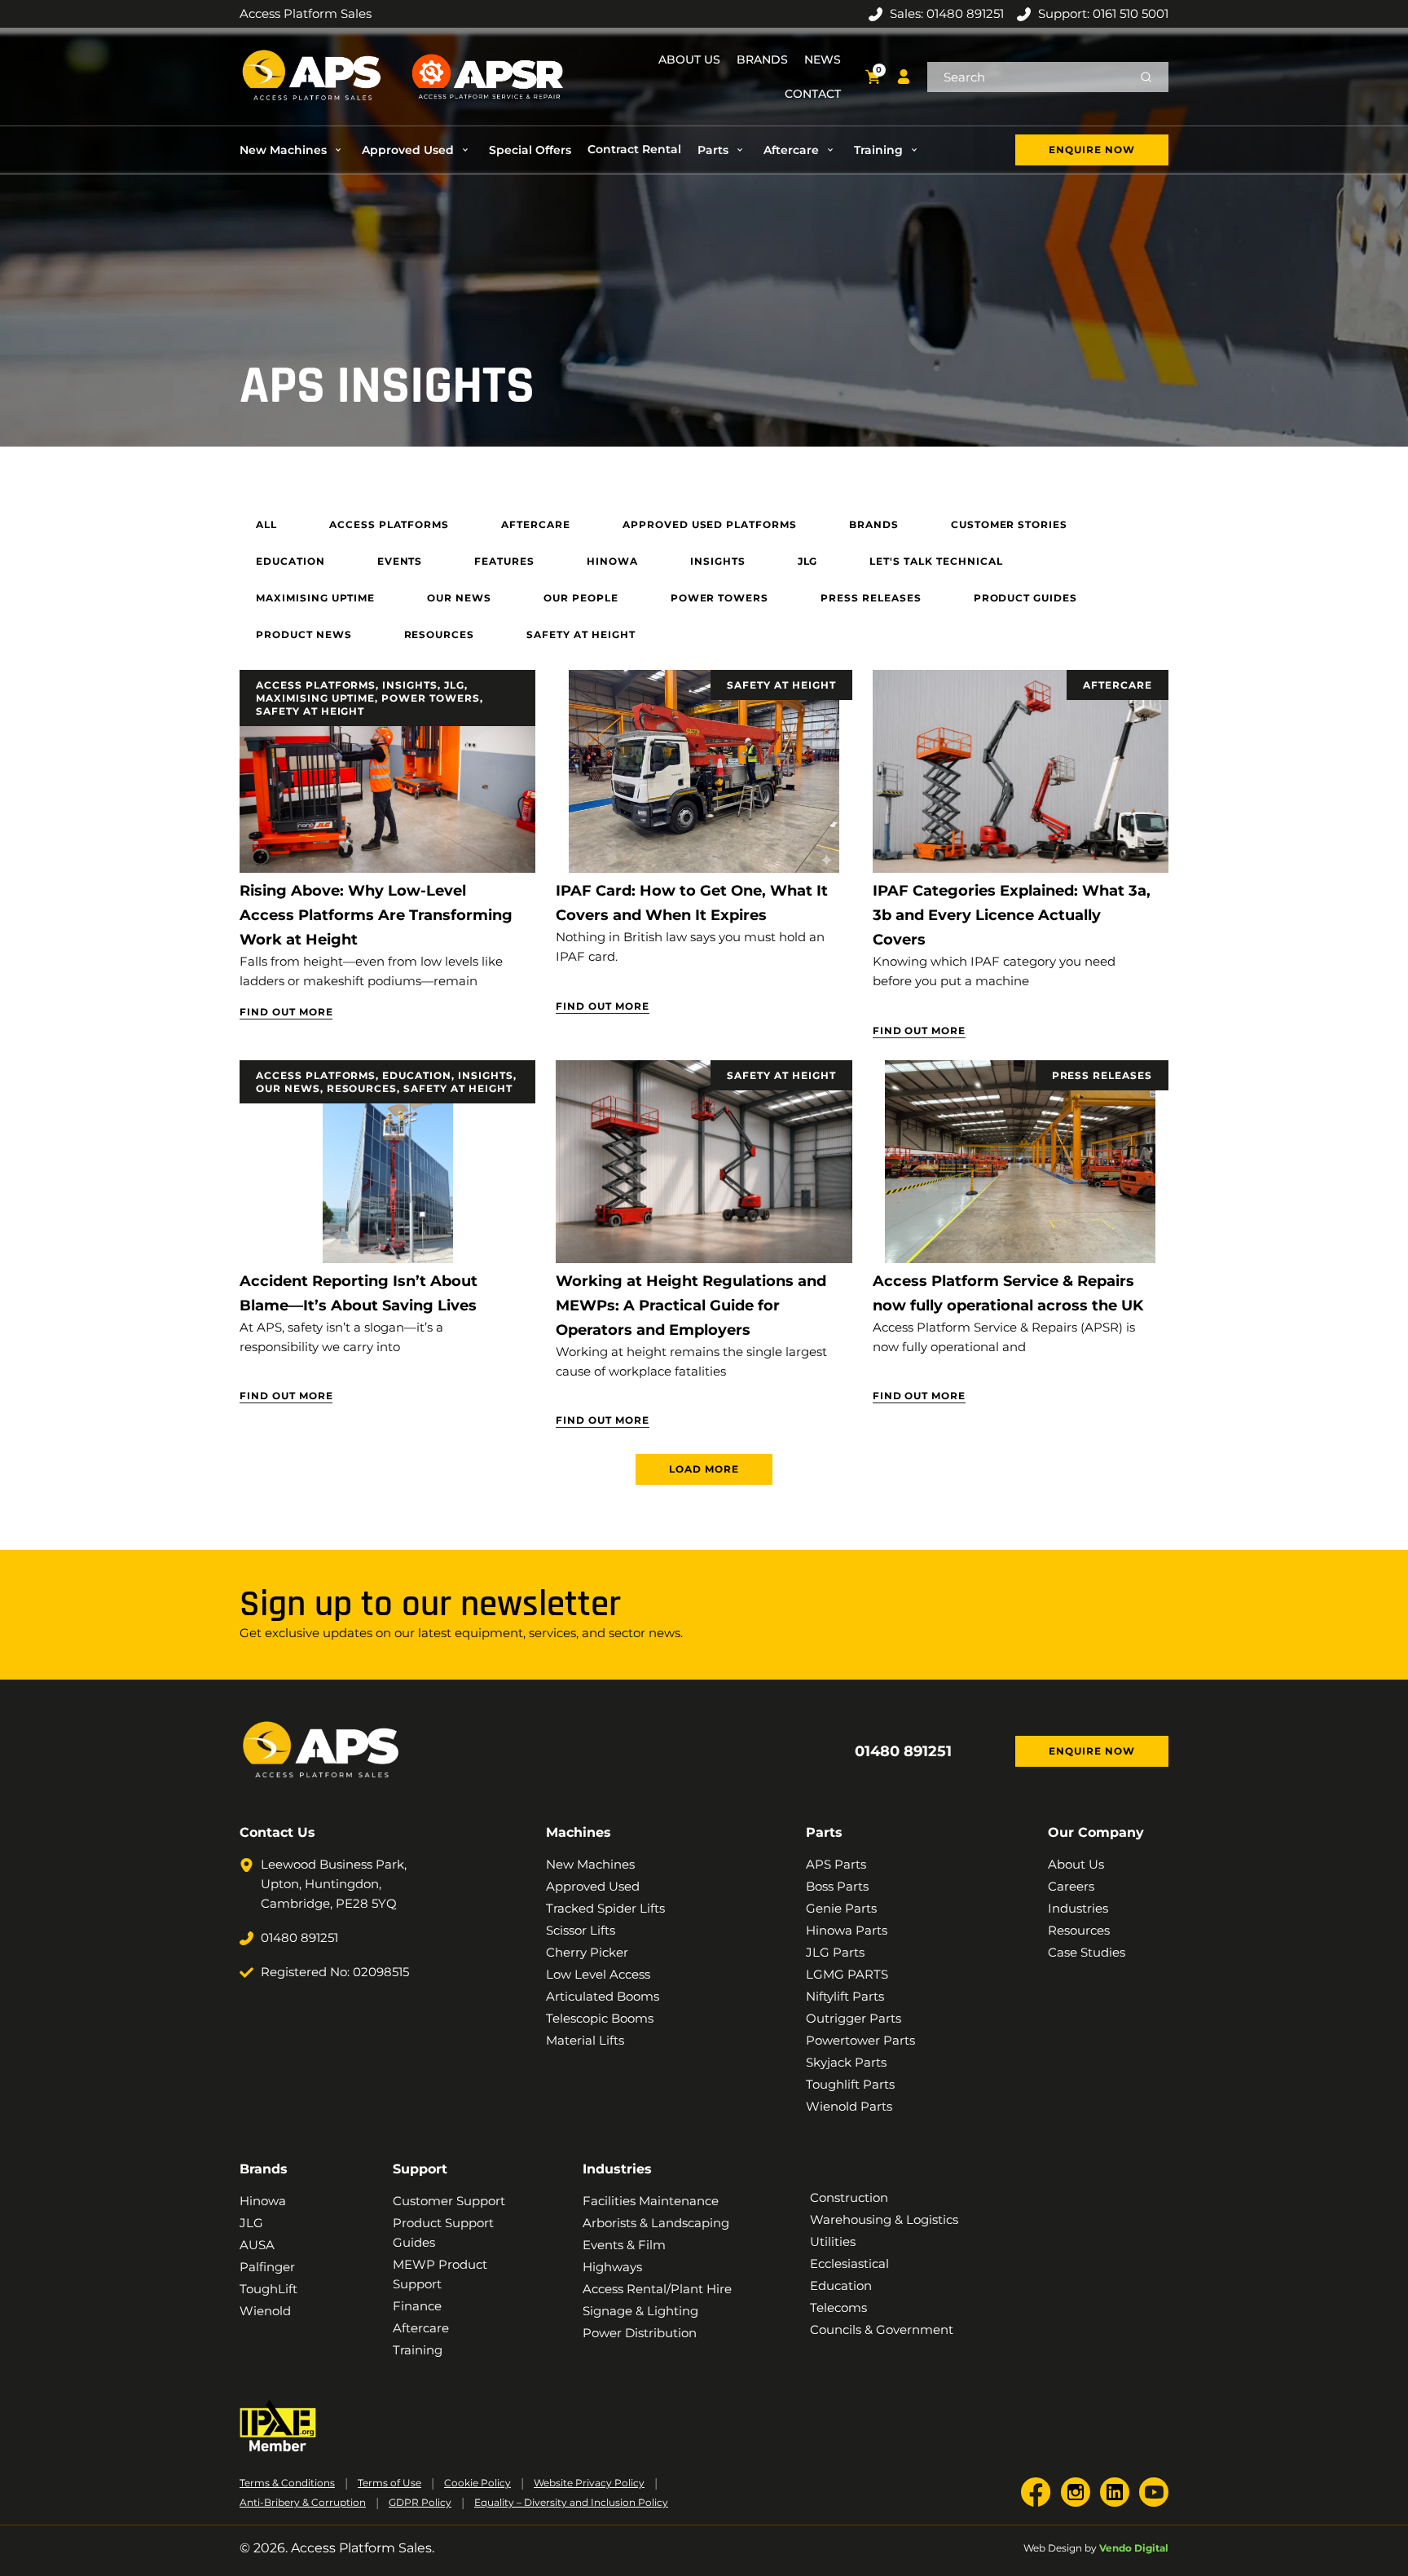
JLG (454, 685)
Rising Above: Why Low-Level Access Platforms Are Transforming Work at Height (376, 915)
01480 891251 (903, 1751)
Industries (617, 2169)
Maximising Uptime (315, 698)
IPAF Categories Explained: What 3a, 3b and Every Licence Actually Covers (1012, 915)
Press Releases (1102, 1075)
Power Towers (431, 698)
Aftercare (1118, 685)
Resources (362, 1088)
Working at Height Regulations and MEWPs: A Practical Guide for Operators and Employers (691, 1306)
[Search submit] (1146, 77)
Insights (410, 685)
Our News (288, 1088)
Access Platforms (316, 685)
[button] (293, 150)
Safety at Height (310, 711)
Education (417, 1075)
